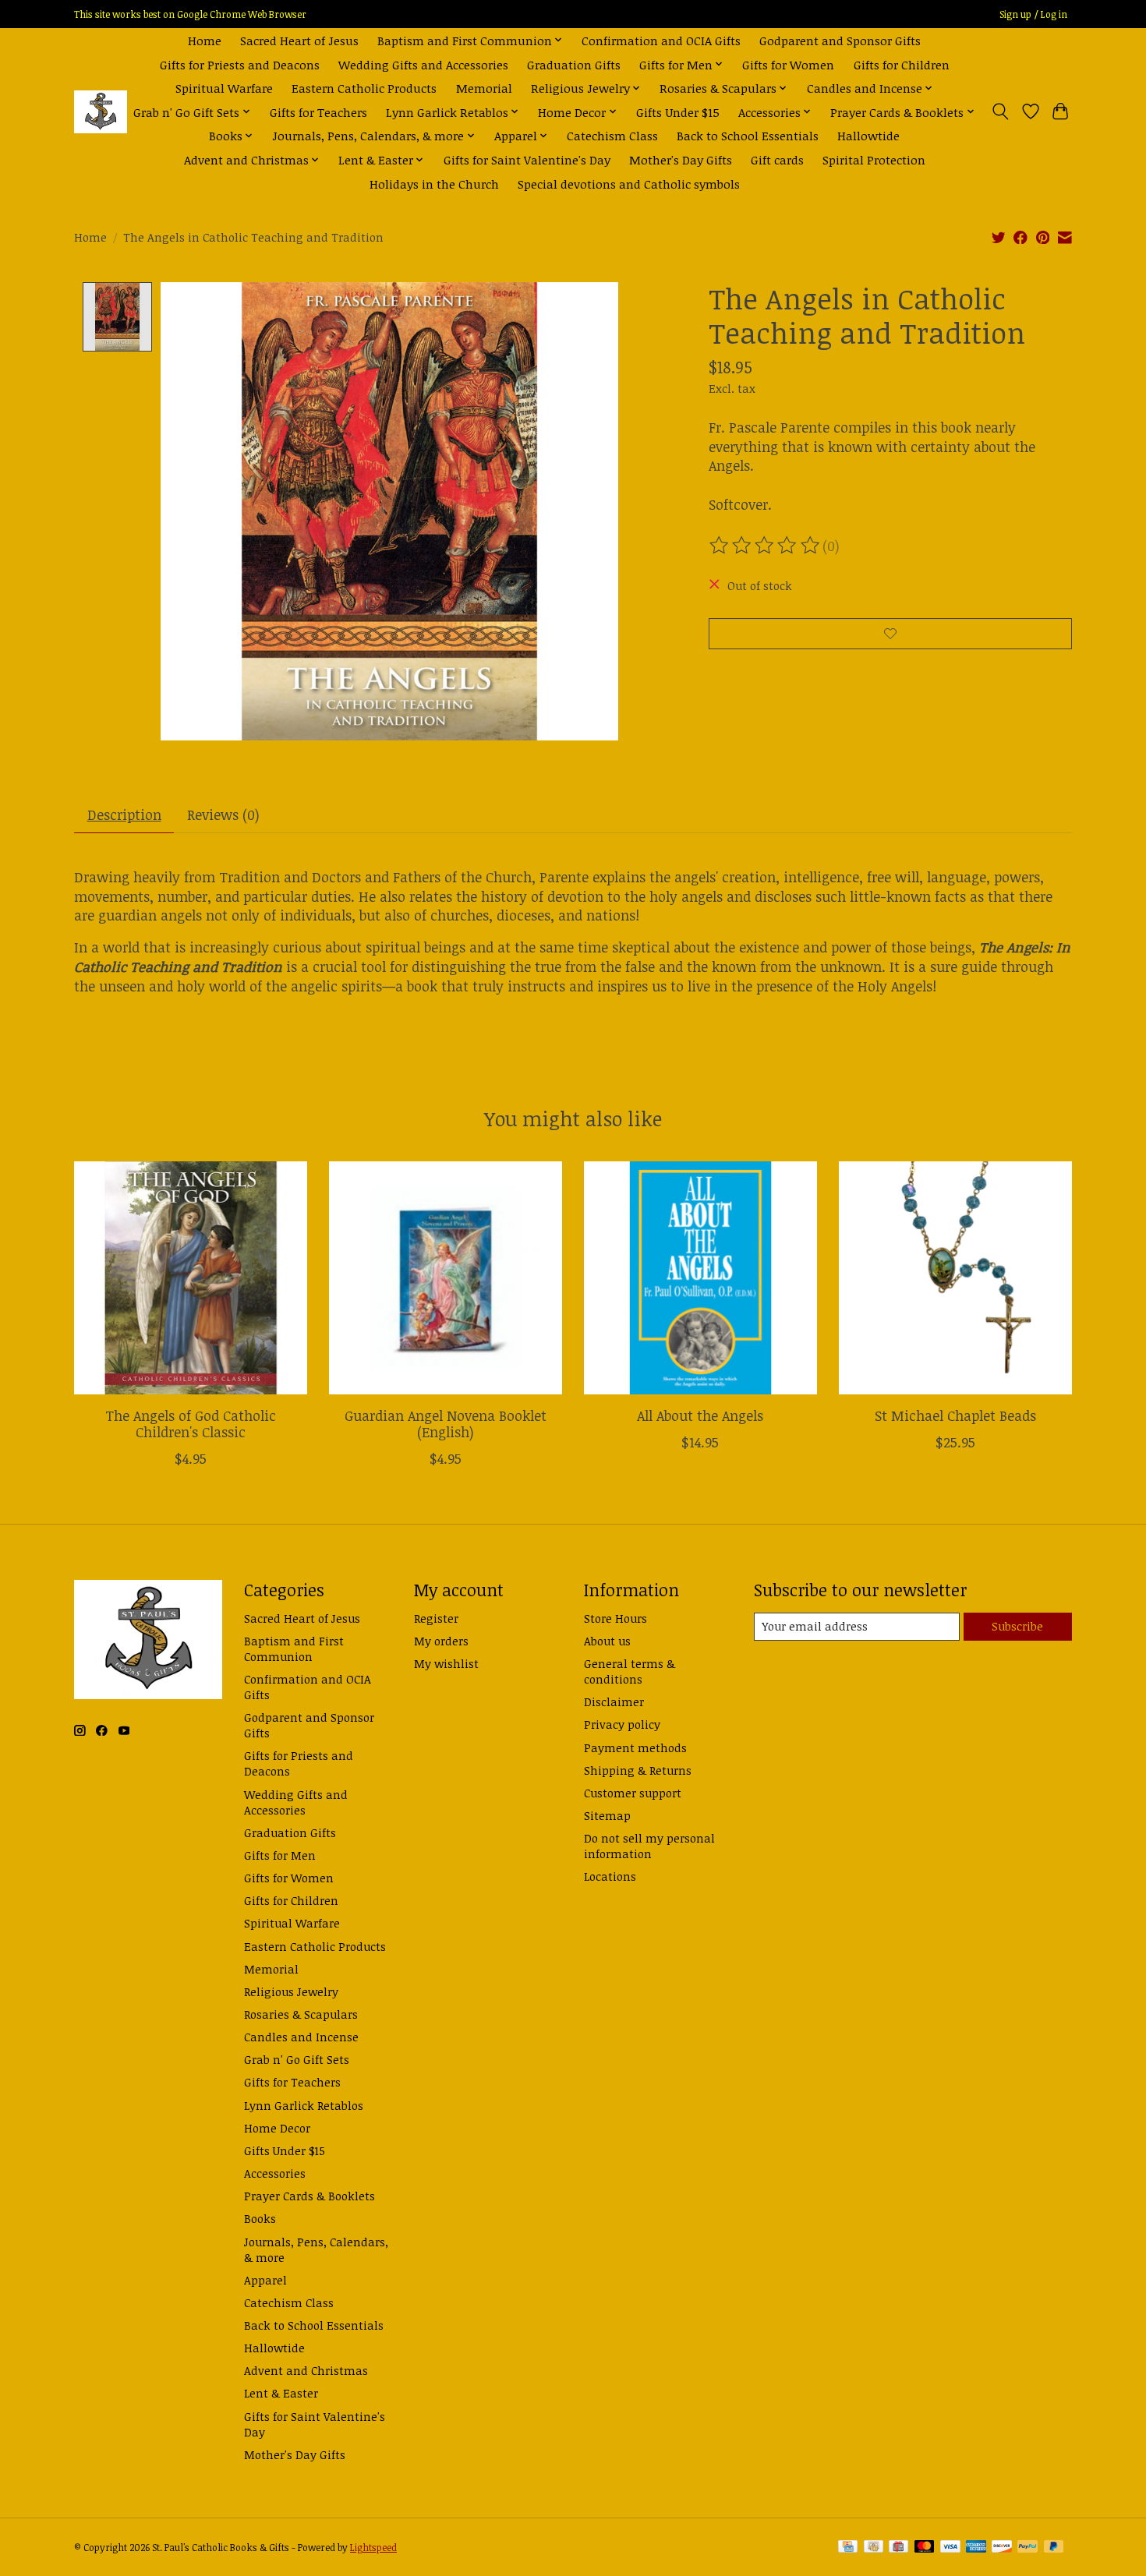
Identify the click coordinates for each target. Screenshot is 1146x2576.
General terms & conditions (630, 1671)
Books (260, 2218)
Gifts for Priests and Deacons (240, 64)
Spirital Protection (874, 159)
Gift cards (777, 159)
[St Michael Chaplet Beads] (955, 1278)
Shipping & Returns (638, 1770)
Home (205, 40)
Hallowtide (868, 135)
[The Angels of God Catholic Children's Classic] (191, 1278)
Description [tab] (124, 814)
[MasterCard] (925, 2548)
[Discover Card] (1002, 2548)
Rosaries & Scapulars (301, 2014)
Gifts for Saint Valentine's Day (527, 159)
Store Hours (615, 1618)
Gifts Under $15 (678, 112)
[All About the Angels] (700, 1278)
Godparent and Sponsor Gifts (840, 40)
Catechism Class (612, 135)
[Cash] (874, 2548)
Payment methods (635, 1747)
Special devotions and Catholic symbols (629, 184)
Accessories (275, 2173)
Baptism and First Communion (294, 1648)
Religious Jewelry (291, 1991)
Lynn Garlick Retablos (304, 2105)
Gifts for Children (902, 64)
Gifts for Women (788, 64)
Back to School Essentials (748, 135)
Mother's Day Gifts (681, 159)
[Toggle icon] (1001, 111)
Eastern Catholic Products (364, 88)
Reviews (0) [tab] (223, 814)
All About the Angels (700, 1415)
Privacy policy (622, 1724)
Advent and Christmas (306, 2370)
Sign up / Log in (1033, 14)
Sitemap (607, 1815)
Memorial (484, 88)
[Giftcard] (898, 2548)
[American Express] (976, 2548)
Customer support (633, 1793)
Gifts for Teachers (318, 112)
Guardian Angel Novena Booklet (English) (446, 1424)
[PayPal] (1028, 2548)
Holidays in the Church (434, 184)
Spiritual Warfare (224, 88)
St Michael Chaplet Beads (955, 1415)
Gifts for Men (280, 1855)
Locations (610, 1876)
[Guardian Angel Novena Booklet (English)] (446, 1278)
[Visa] (950, 2548)
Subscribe (1017, 1626)
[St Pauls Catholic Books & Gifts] (101, 112)
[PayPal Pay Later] (1054, 2548)
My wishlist (446, 1663)
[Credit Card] (848, 2548)
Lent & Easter (281, 2393)
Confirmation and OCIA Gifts (661, 40)
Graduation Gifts (574, 64)
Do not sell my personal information (649, 1846)
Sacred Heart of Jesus (299, 40)
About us (607, 1641)
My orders (441, 1641)
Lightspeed (373, 2548)
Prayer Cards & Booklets (309, 2196)
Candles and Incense (301, 2037)
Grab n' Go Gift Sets (297, 2059)
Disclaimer (614, 1701)
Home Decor (277, 2128)
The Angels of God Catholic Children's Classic (191, 1424)
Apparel (265, 2280)
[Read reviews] (766, 546)
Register (436, 1618)
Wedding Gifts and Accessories (423, 64)
